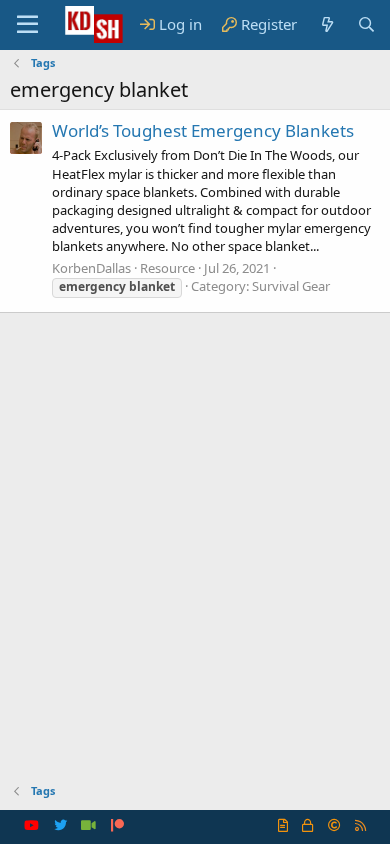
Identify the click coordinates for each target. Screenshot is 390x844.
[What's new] (326, 24)
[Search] (366, 24)
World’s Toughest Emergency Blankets (203, 130)
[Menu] (27, 25)
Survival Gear (291, 286)
